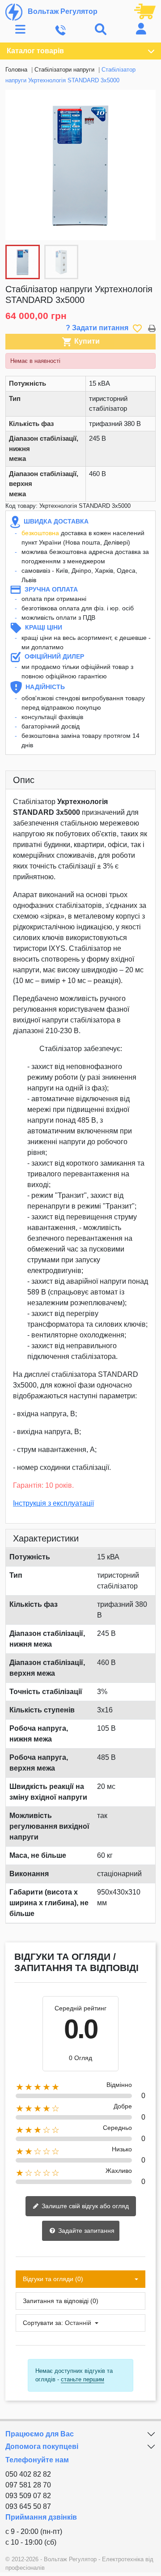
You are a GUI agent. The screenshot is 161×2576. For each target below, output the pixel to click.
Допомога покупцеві (42, 2446)
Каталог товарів (35, 51)
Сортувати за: (43, 2323)
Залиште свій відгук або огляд (84, 2206)
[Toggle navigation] (20, 30)
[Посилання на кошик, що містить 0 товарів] (145, 11)
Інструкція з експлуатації (53, 1503)
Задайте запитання (85, 2231)
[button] (144, 165)
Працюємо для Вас (40, 2434)
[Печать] (152, 328)
